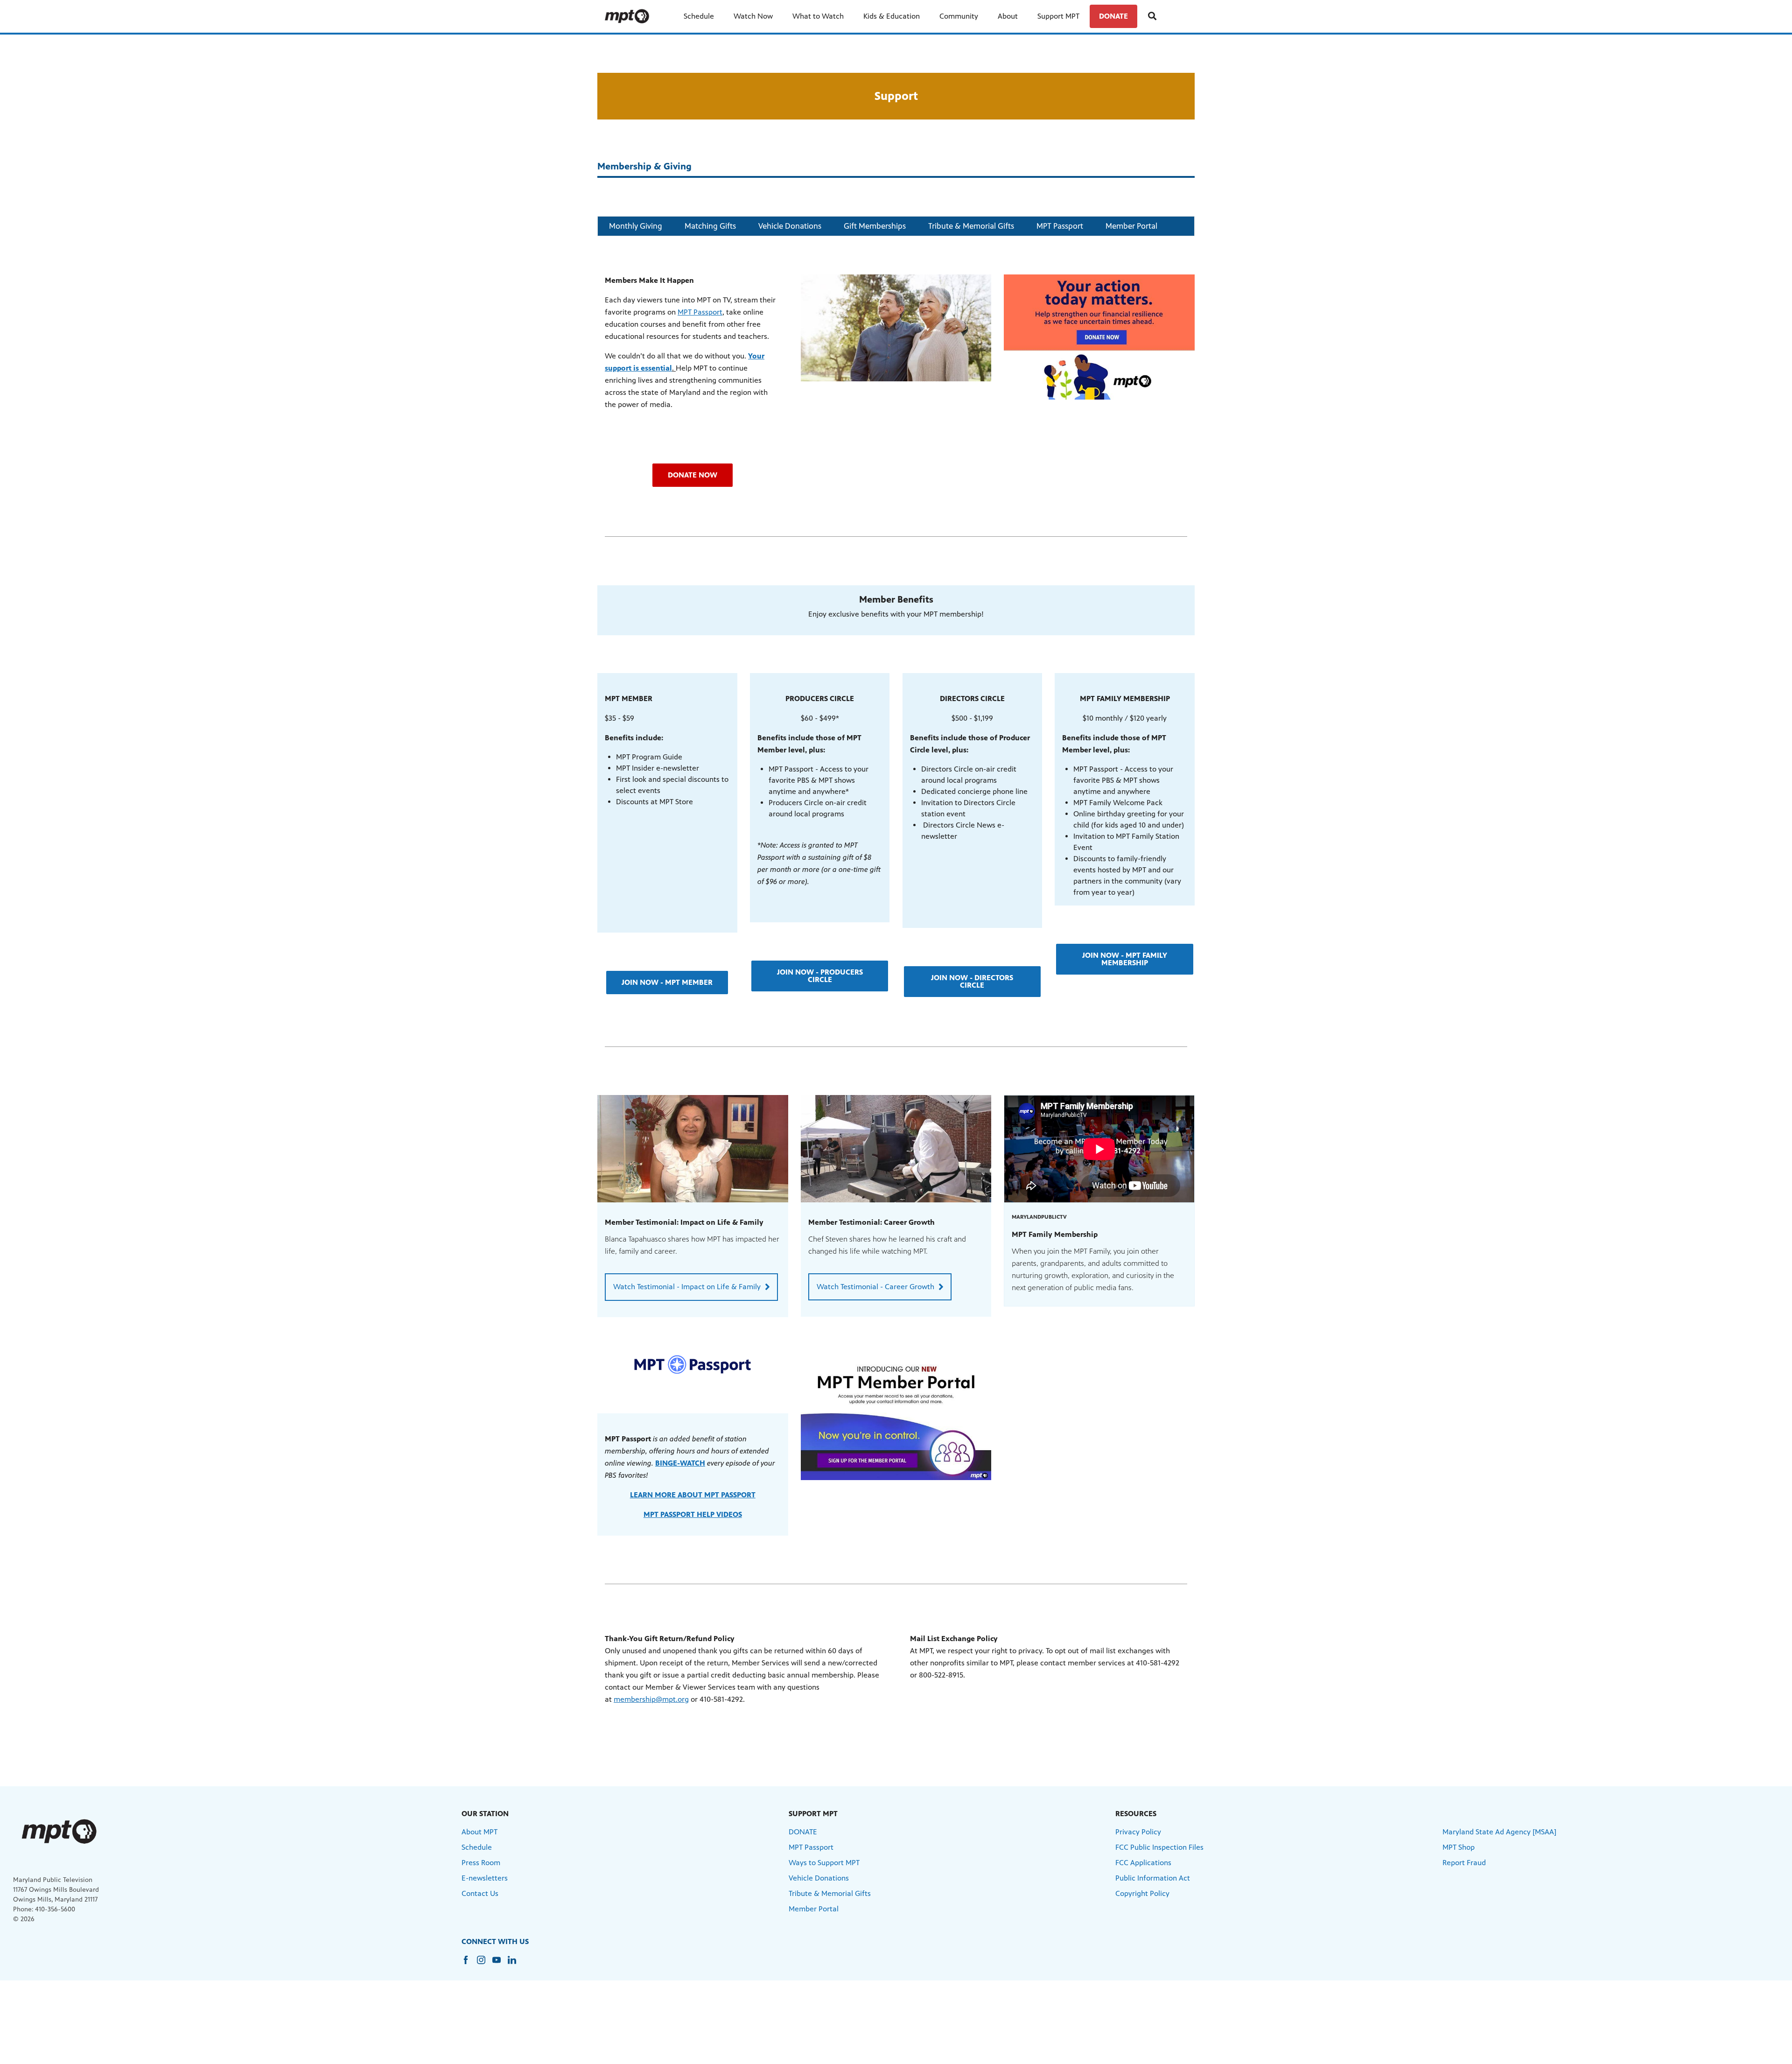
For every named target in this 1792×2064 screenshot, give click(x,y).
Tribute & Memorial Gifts (971, 226)
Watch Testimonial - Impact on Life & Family (687, 1287)
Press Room (481, 1863)
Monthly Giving (636, 226)
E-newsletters (485, 1878)
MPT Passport (1060, 226)
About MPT (479, 1832)
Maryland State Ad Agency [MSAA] (1499, 1832)
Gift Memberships (875, 226)
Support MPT (1058, 16)
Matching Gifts (710, 226)
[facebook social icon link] (469, 1964)
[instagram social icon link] (485, 1964)
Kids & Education (892, 16)
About (1008, 16)
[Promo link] (693, 1149)
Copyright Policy (1142, 1893)
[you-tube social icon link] (500, 1964)
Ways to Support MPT (824, 1863)
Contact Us (480, 1893)
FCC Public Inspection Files (1159, 1847)
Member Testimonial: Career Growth (871, 1222)
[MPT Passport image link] (693, 1364)
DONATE (1113, 16)
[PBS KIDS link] (631, 16)
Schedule (699, 16)
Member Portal (1131, 226)
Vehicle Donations (790, 226)
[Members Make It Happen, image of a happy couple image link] (896, 328)
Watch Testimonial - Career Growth (875, 1287)
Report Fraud (1464, 1863)
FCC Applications (1143, 1863)
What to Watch (818, 16)
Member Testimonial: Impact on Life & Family (684, 1222)
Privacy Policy (1138, 1832)
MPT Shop (1459, 1847)
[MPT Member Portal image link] (896, 1418)
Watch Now (753, 16)
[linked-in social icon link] (515, 1964)
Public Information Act (1153, 1878)
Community (959, 16)
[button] (693, 475)
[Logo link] (59, 1831)
